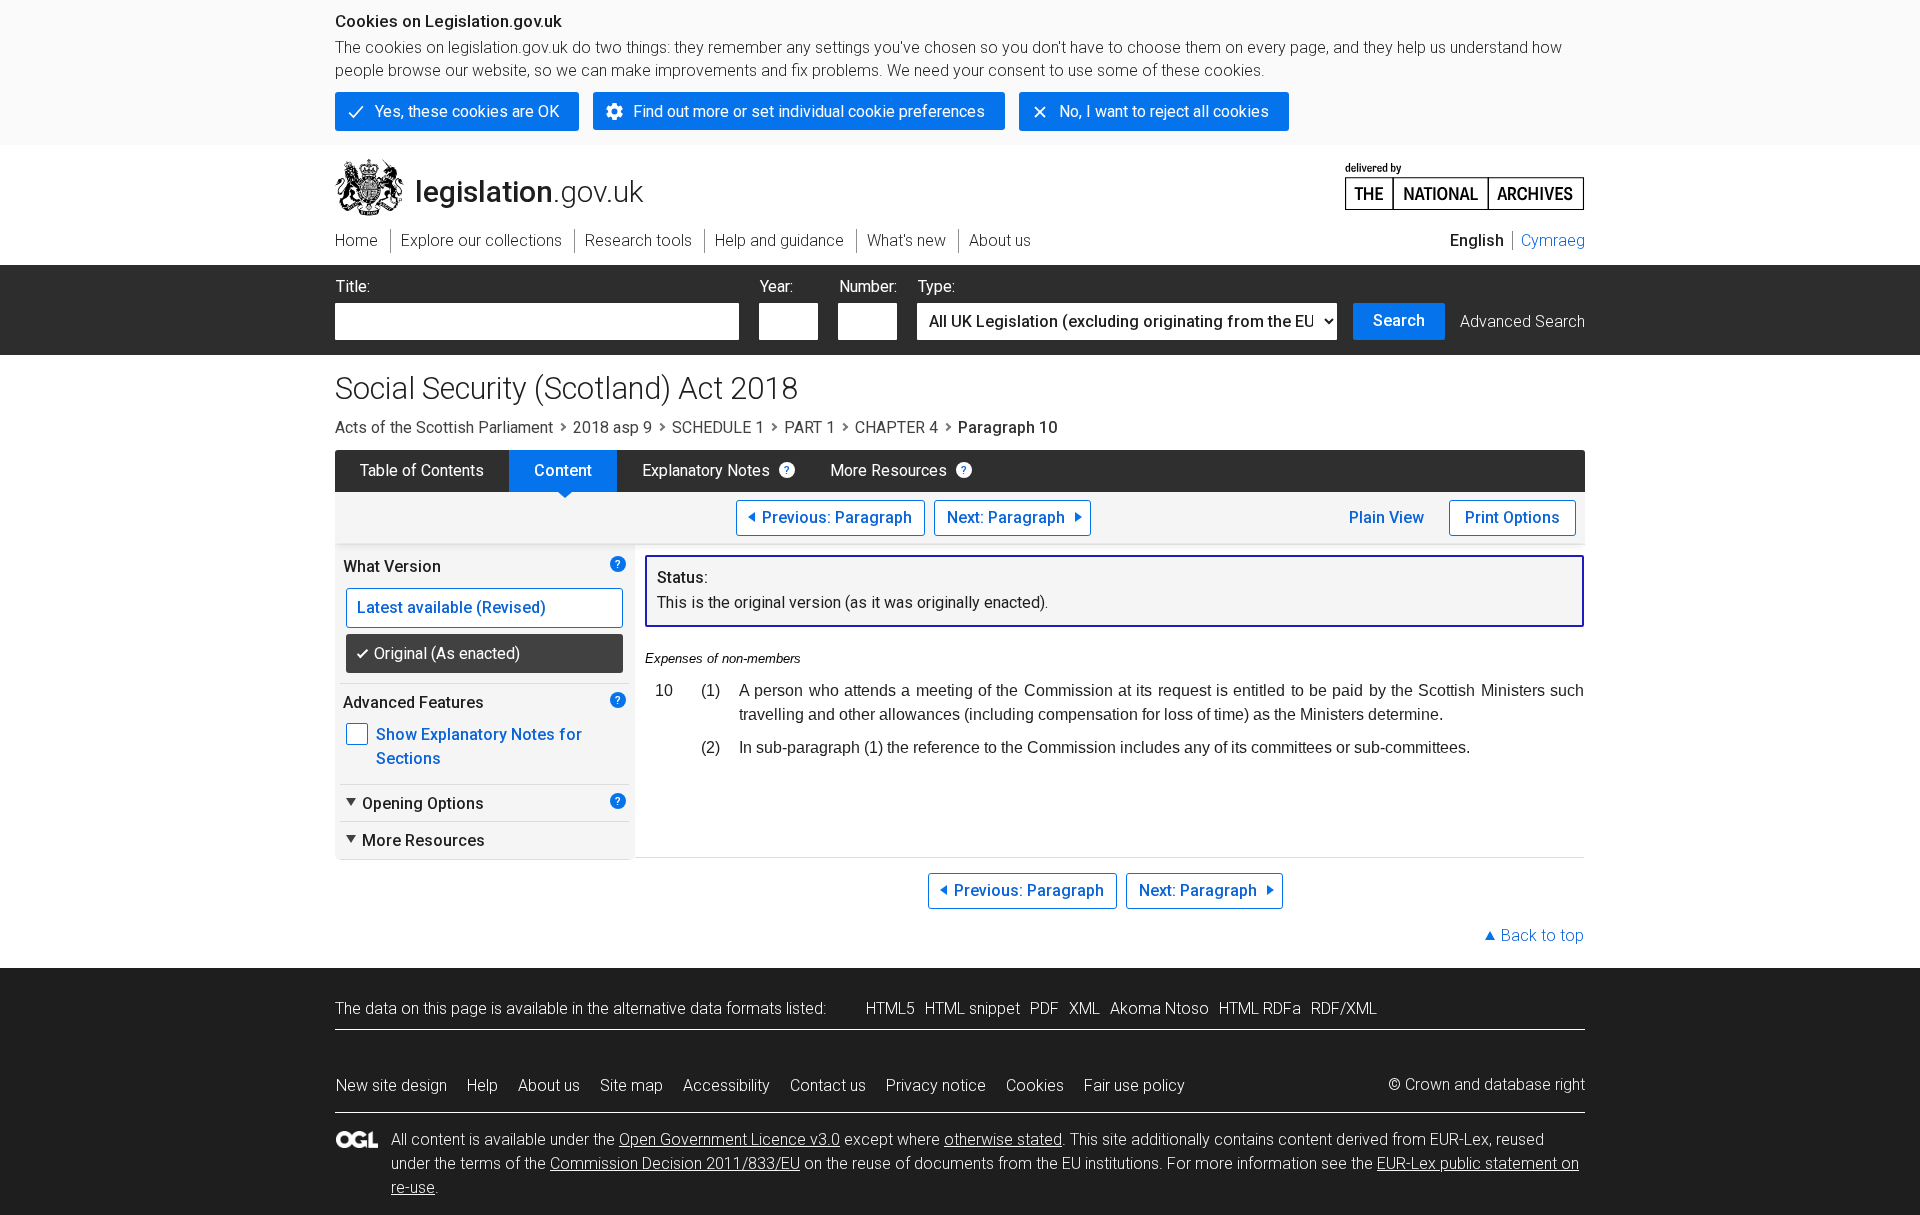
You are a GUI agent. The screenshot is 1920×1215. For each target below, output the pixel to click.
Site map (631, 1085)
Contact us (828, 1085)
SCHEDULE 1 (718, 427)
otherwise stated (1003, 1139)
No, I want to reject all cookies (1164, 111)
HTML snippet (972, 1008)
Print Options (1512, 517)
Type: (936, 286)
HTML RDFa (1260, 1008)
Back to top (1542, 935)
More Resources (888, 470)
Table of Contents (422, 470)
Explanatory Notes (706, 470)
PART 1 (809, 427)
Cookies (1035, 1085)
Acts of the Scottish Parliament (444, 427)
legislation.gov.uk (500, 167)
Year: (776, 286)
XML (1084, 1008)
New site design (391, 1085)
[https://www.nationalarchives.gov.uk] (1465, 178)
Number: (868, 286)
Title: (353, 286)
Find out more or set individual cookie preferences (809, 111)
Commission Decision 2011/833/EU (675, 1163)
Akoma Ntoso (1159, 1008)
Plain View (1386, 517)
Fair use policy (1134, 1085)
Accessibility (726, 1085)
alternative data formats (697, 1008)
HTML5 (890, 1008)
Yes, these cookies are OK (467, 111)
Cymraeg (1553, 240)
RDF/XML (1344, 1008)
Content (563, 470)
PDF (1044, 1008)
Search (1399, 320)
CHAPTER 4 (896, 427)
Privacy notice (936, 1085)
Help (482, 1085)
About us (549, 1085)
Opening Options (413, 803)
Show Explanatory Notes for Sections (479, 746)
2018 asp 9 (612, 427)
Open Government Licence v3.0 (729, 1139)
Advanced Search (1522, 321)
